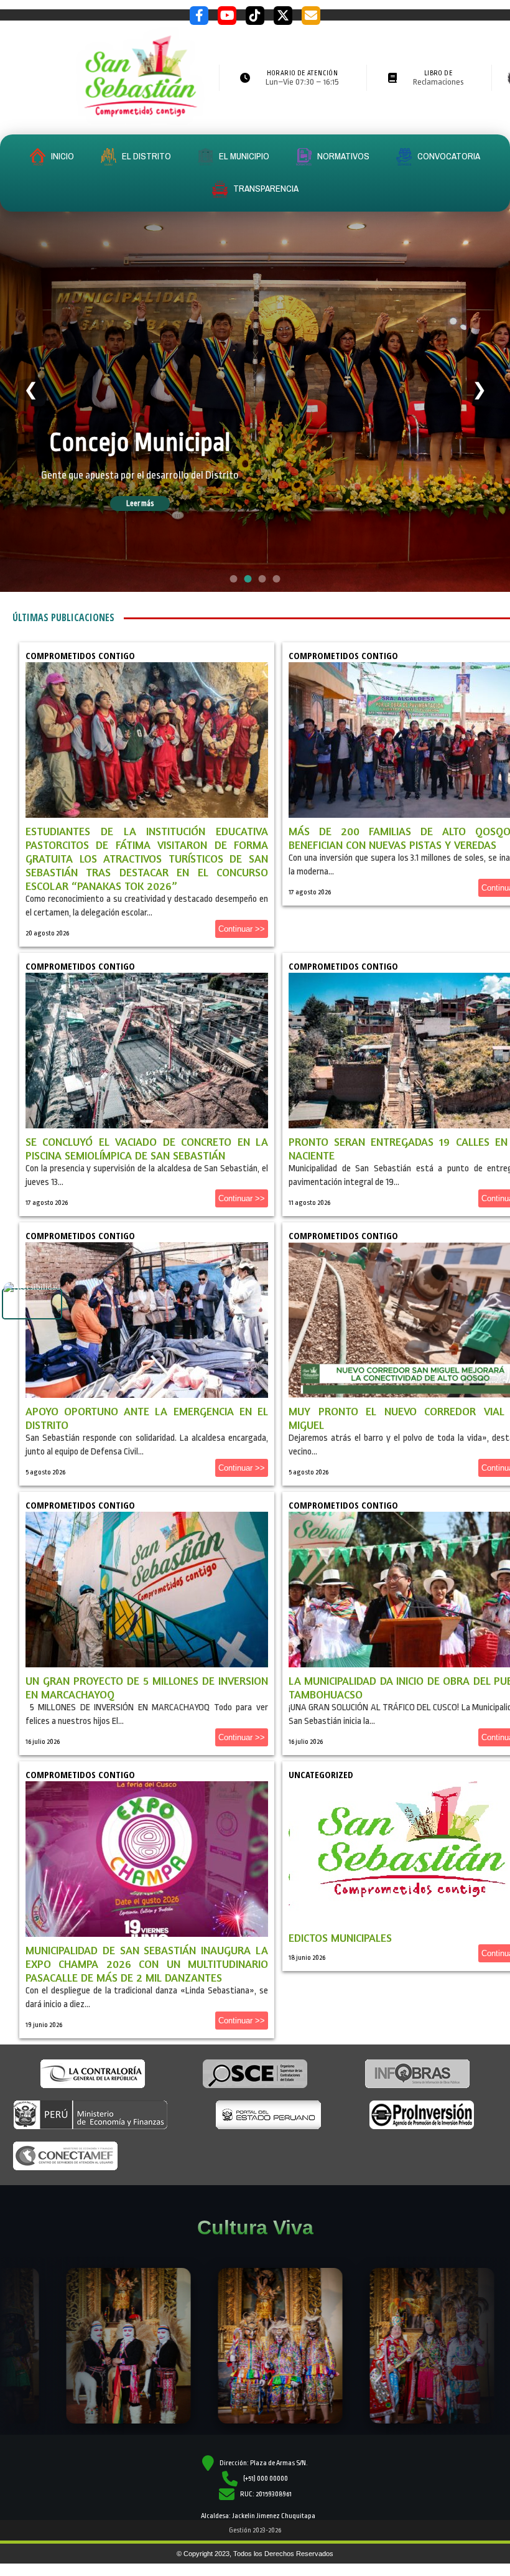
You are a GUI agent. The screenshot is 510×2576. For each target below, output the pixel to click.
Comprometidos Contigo (80, 655)
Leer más (157, 513)
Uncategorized (321, 1774)
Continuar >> (242, 929)
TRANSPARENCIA (265, 188)
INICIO (62, 156)
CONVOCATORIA (448, 156)
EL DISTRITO (146, 156)
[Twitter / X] (283, 16)
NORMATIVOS (342, 156)
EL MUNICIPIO (243, 156)
